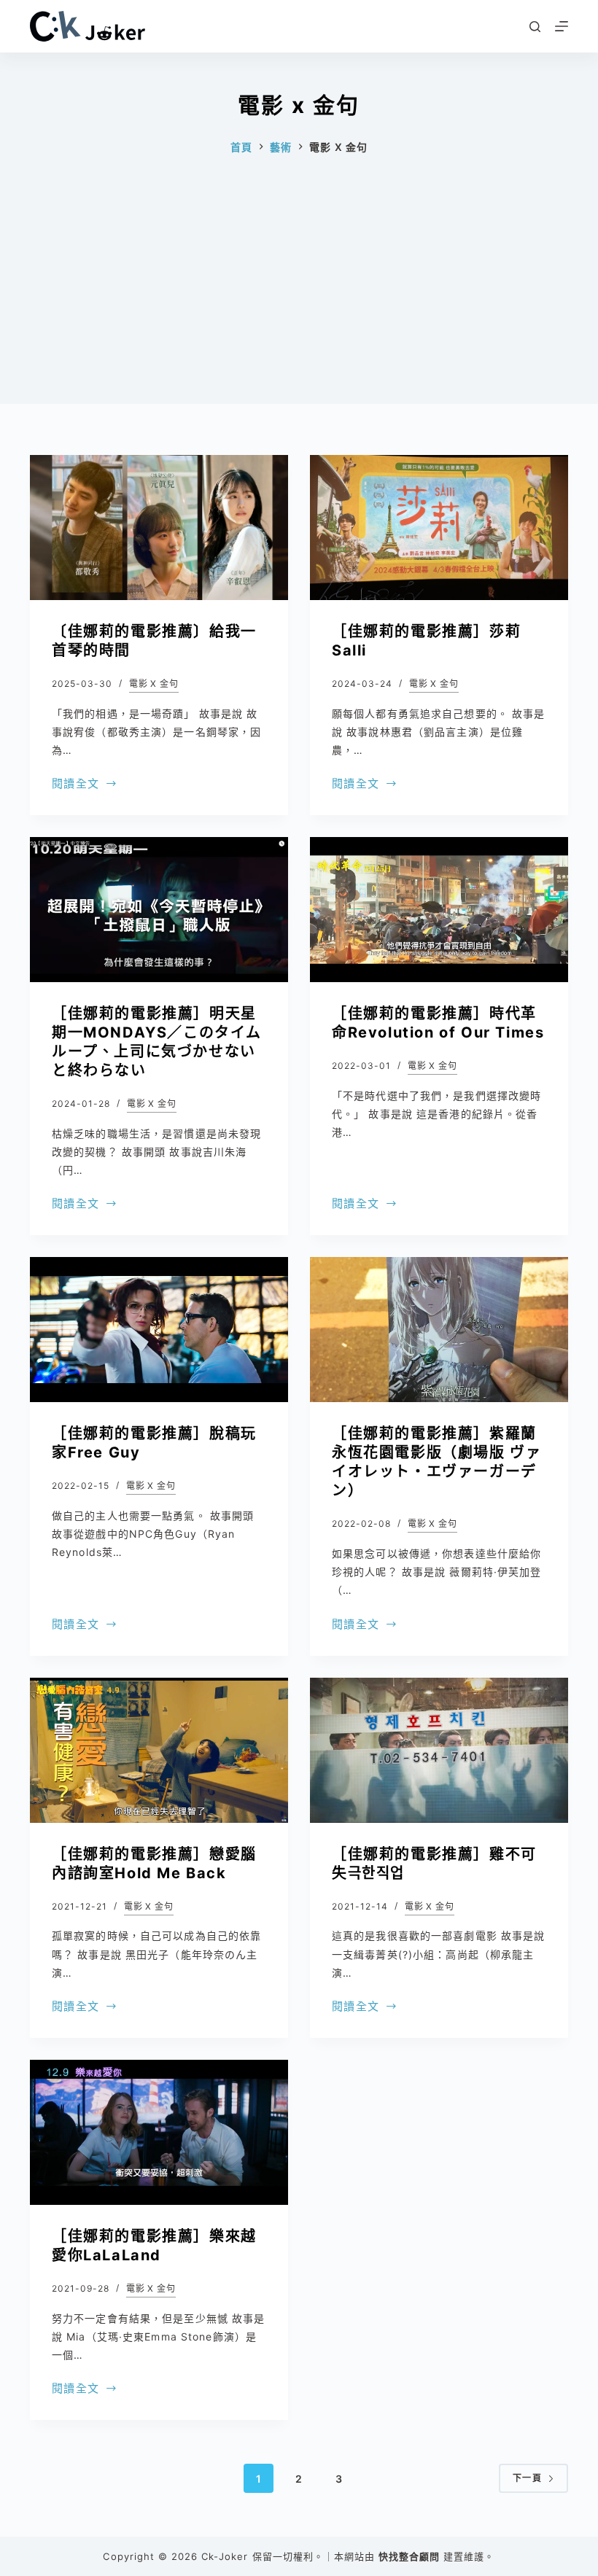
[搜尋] (535, 27)
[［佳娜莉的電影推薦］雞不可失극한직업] (439, 1750)
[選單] (562, 26)
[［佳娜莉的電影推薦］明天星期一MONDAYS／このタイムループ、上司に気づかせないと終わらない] (159, 910)
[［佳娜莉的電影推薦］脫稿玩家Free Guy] (159, 1330)
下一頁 (527, 2478)
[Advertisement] (299, 302)
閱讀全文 (75, 785)
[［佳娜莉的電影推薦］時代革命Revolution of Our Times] (439, 910)
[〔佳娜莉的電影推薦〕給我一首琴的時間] (159, 528)
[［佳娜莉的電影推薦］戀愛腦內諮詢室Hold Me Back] (159, 1750)
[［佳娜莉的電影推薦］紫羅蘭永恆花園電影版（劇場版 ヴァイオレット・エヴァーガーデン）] (439, 1330)
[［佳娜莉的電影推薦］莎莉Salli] (439, 528)
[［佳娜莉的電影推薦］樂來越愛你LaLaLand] (159, 2132)
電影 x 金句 (154, 684)
